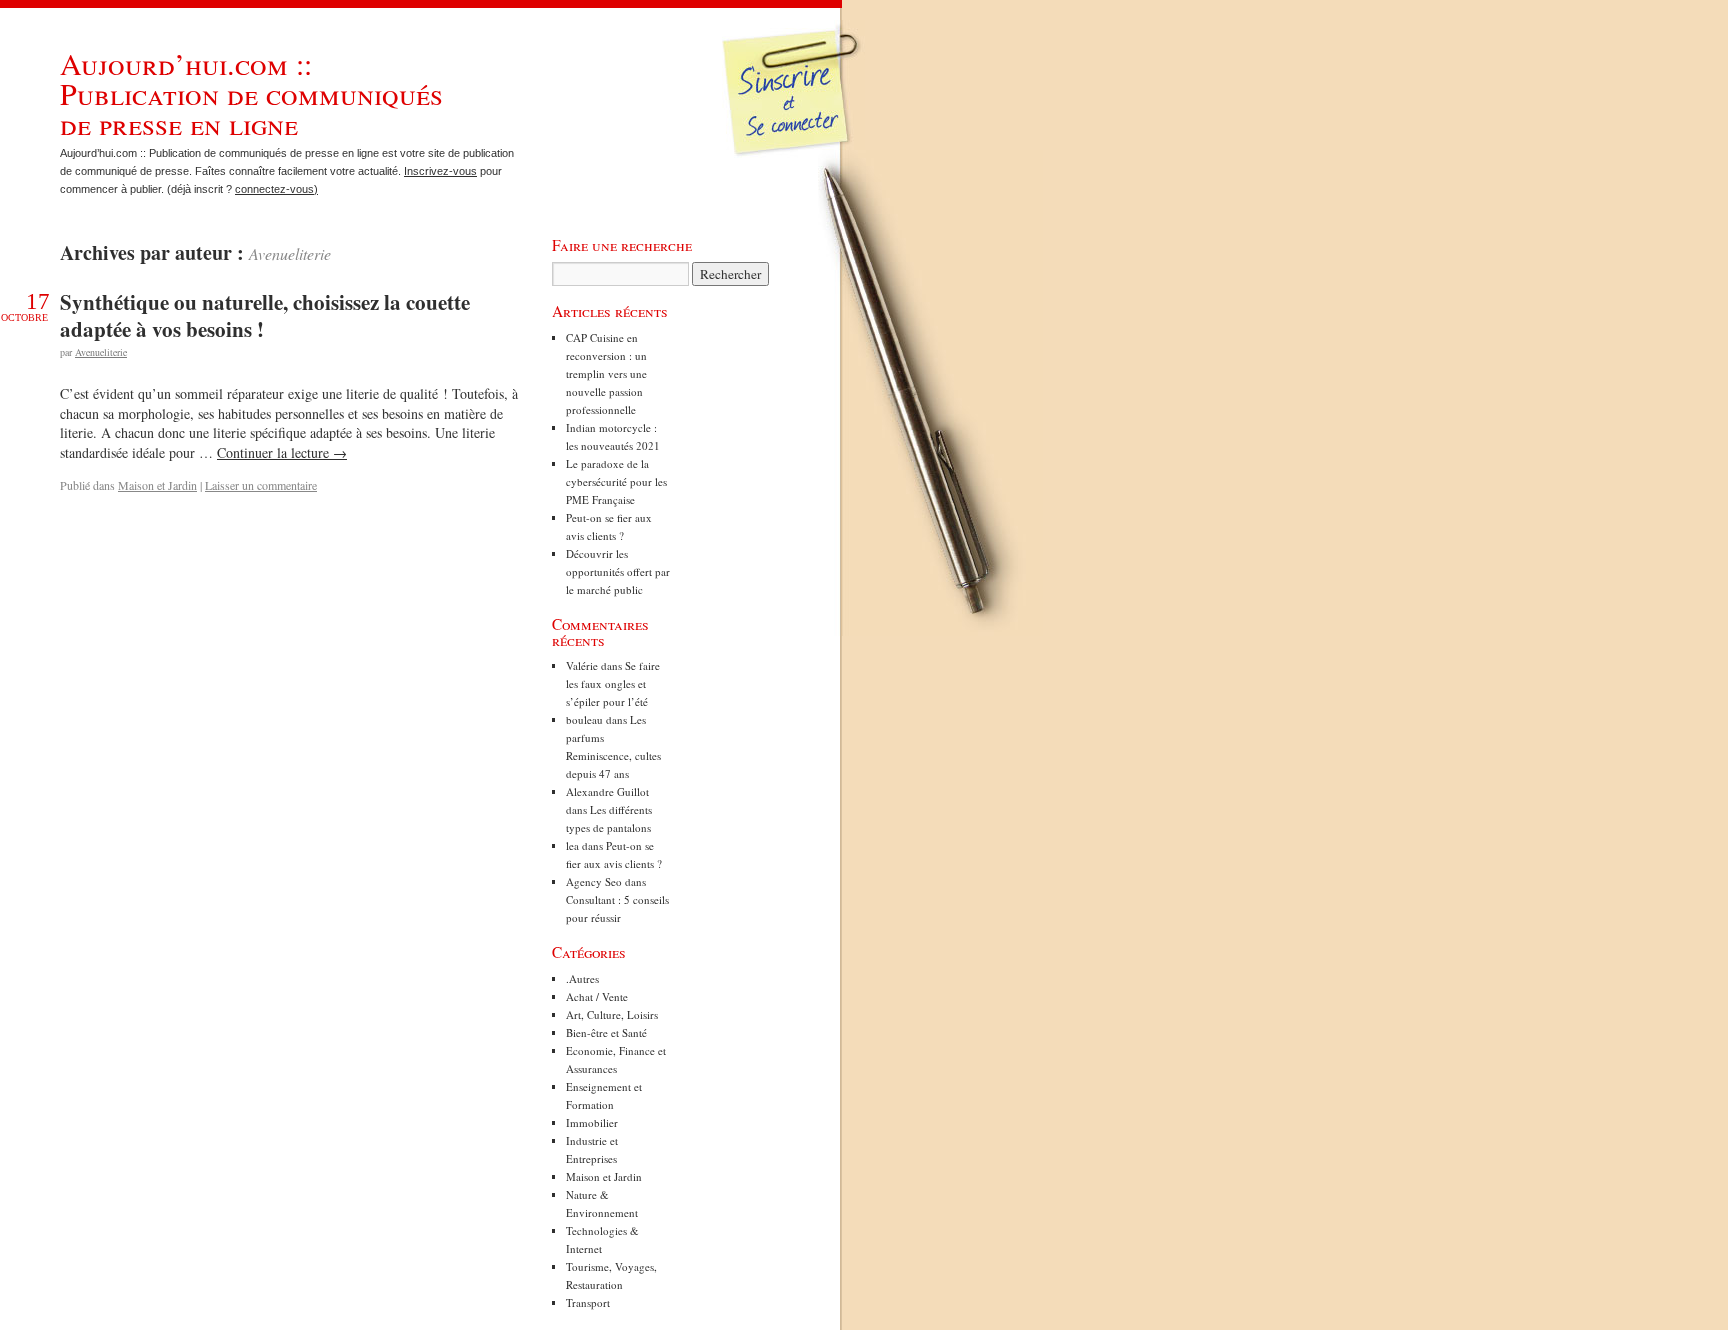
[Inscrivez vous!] (793, 105)
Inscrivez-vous (440, 171)
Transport (588, 1302)
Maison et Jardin (157, 485)
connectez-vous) (276, 189)
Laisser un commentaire (261, 485)
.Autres (582, 978)
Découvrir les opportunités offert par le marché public (618, 571)
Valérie (582, 665)
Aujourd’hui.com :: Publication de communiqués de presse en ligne (251, 93)
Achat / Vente (597, 996)
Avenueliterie (290, 253)
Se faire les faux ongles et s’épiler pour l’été (613, 683)
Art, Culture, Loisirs (612, 1014)
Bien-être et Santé (606, 1032)
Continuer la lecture (282, 452)
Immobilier (592, 1122)
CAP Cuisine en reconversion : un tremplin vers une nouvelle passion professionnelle (606, 373)
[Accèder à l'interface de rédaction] (795, 154)
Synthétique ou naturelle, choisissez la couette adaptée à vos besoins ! (265, 315)
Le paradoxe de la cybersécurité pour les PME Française (616, 481)
